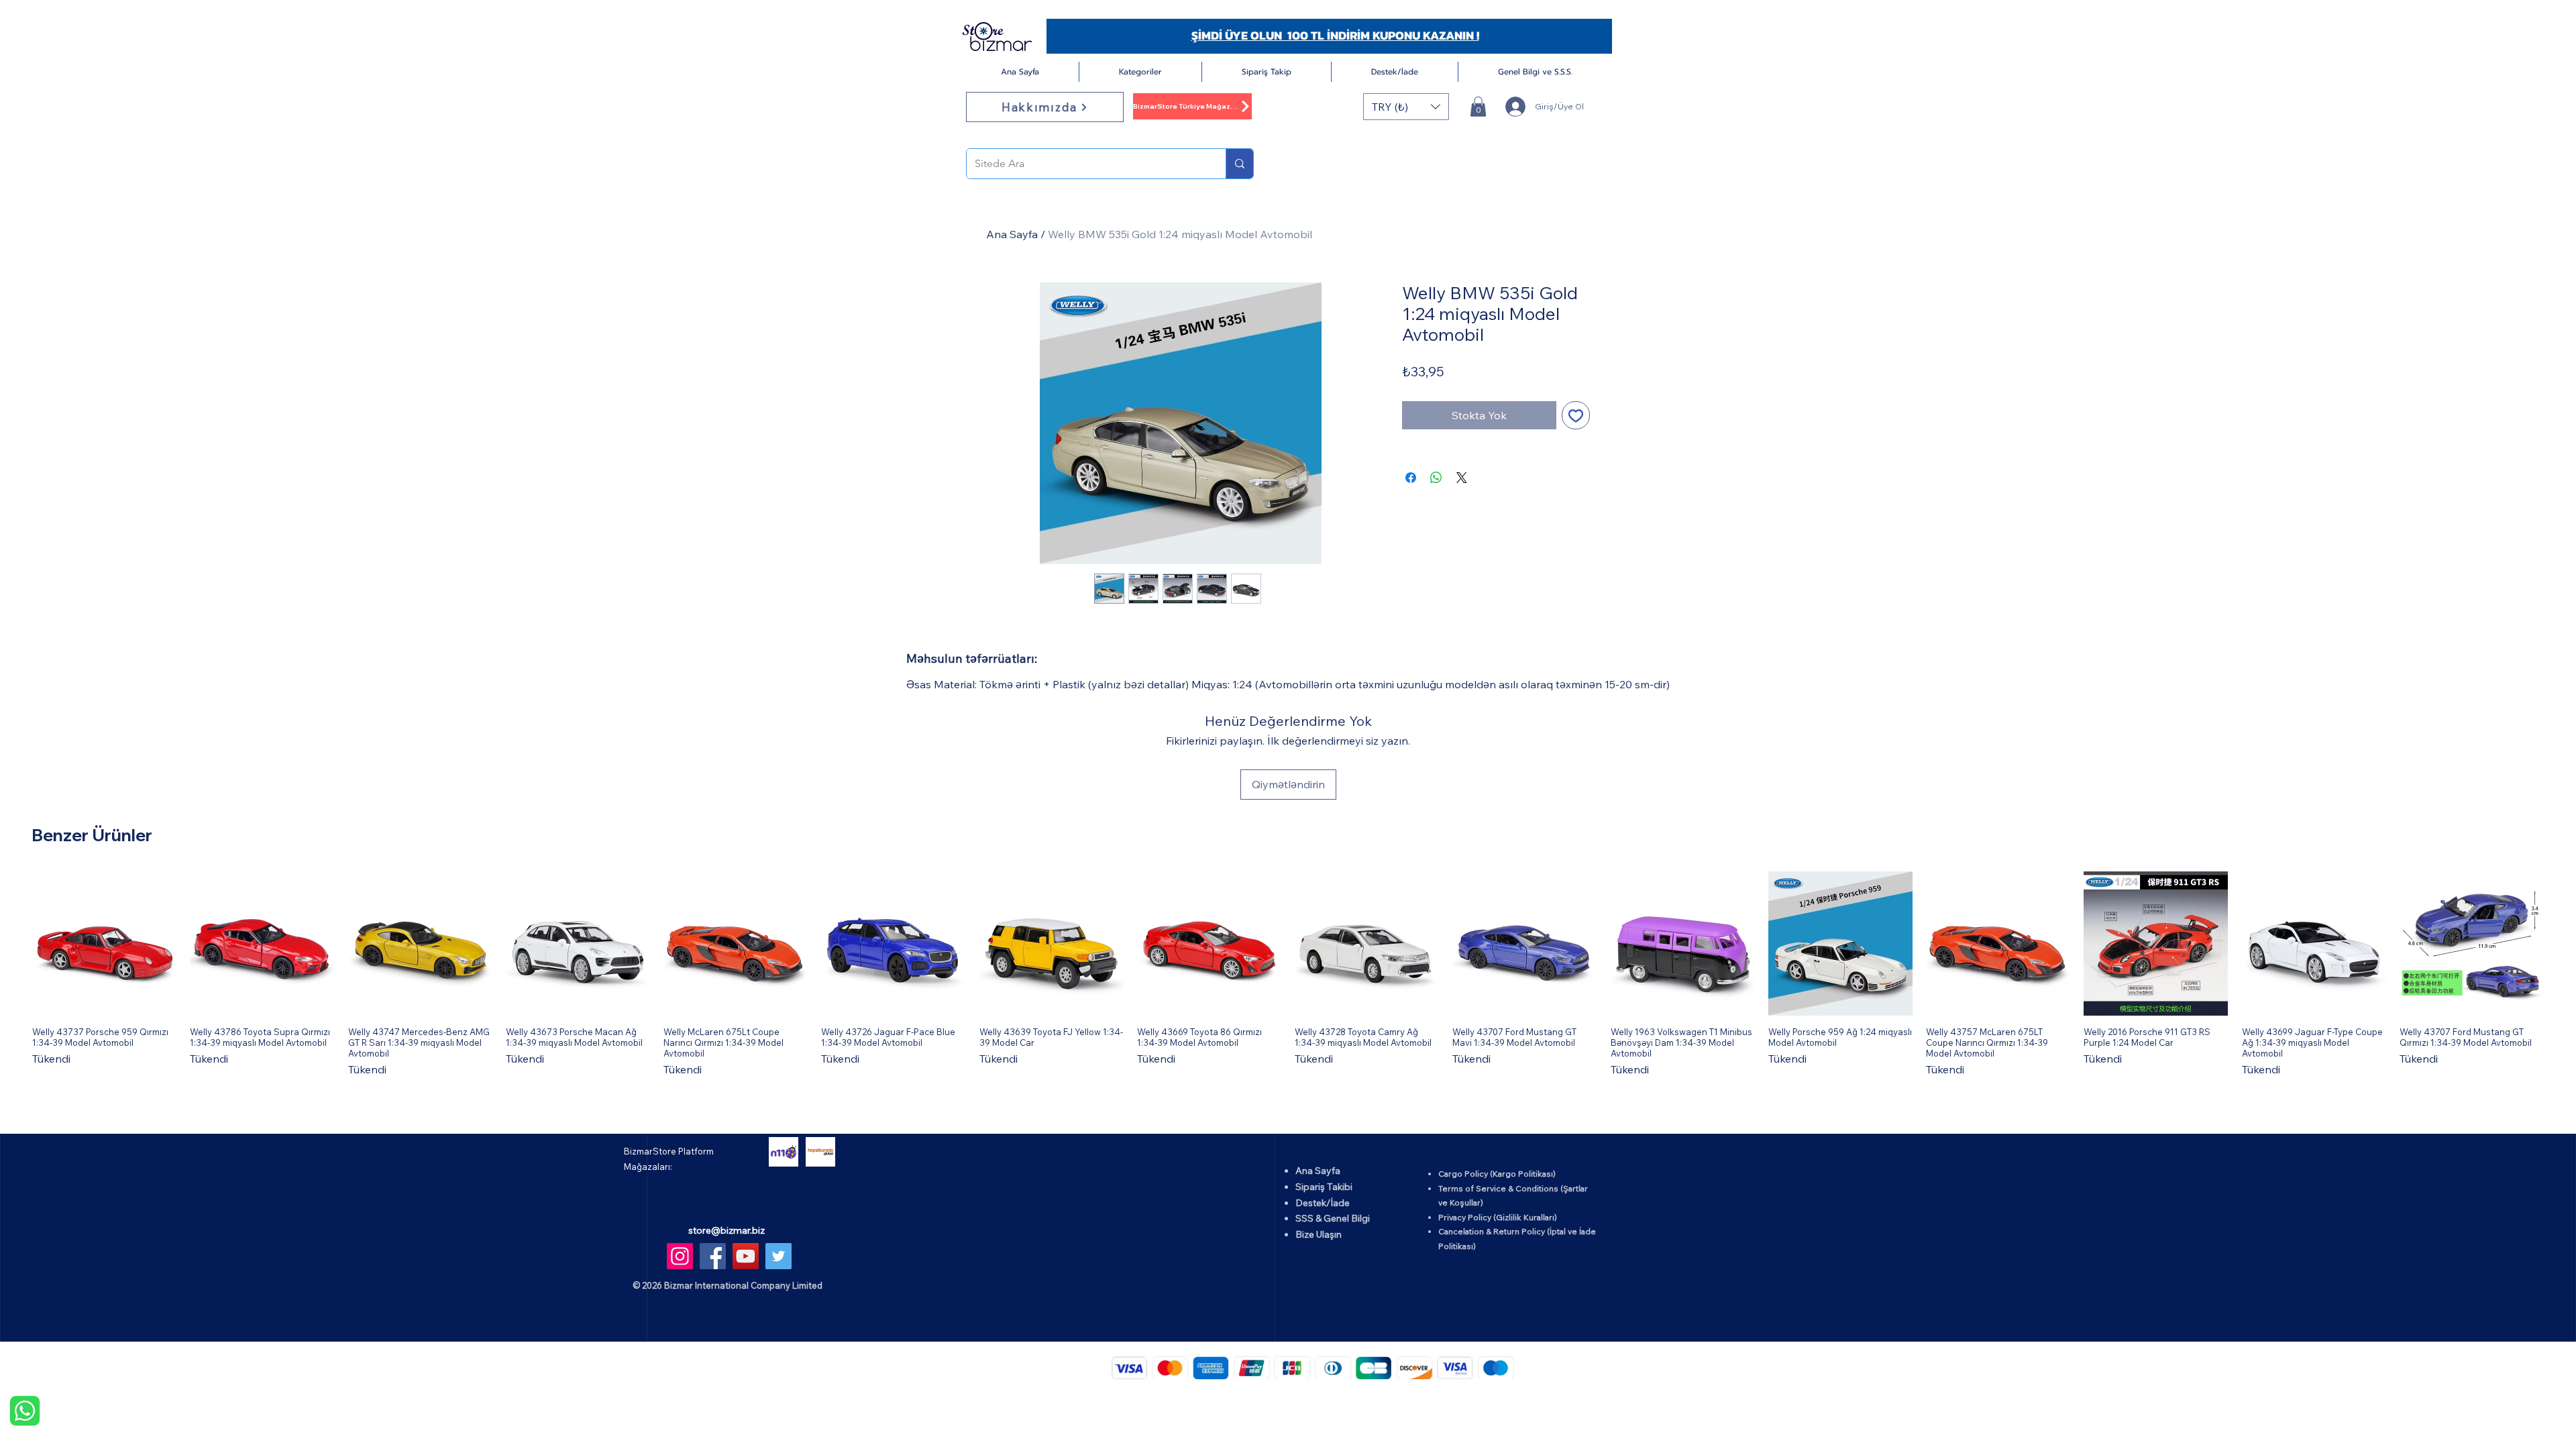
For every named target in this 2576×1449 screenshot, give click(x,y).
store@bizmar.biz (727, 1230)
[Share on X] (1462, 478)
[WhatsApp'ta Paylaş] (1436, 478)
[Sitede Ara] (1239, 164)
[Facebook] (713, 1256)
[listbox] (1406, 107)
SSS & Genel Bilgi (1333, 1218)
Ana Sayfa (1012, 234)
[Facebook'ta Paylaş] (1411, 478)
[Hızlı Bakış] (104, 944)
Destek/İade (1323, 1203)
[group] (1288, 974)
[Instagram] (680, 1256)
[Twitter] (779, 1256)
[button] (1140, 72)
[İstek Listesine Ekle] (1576, 415)
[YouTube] (746, 1256)
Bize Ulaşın (1319, 1234)
